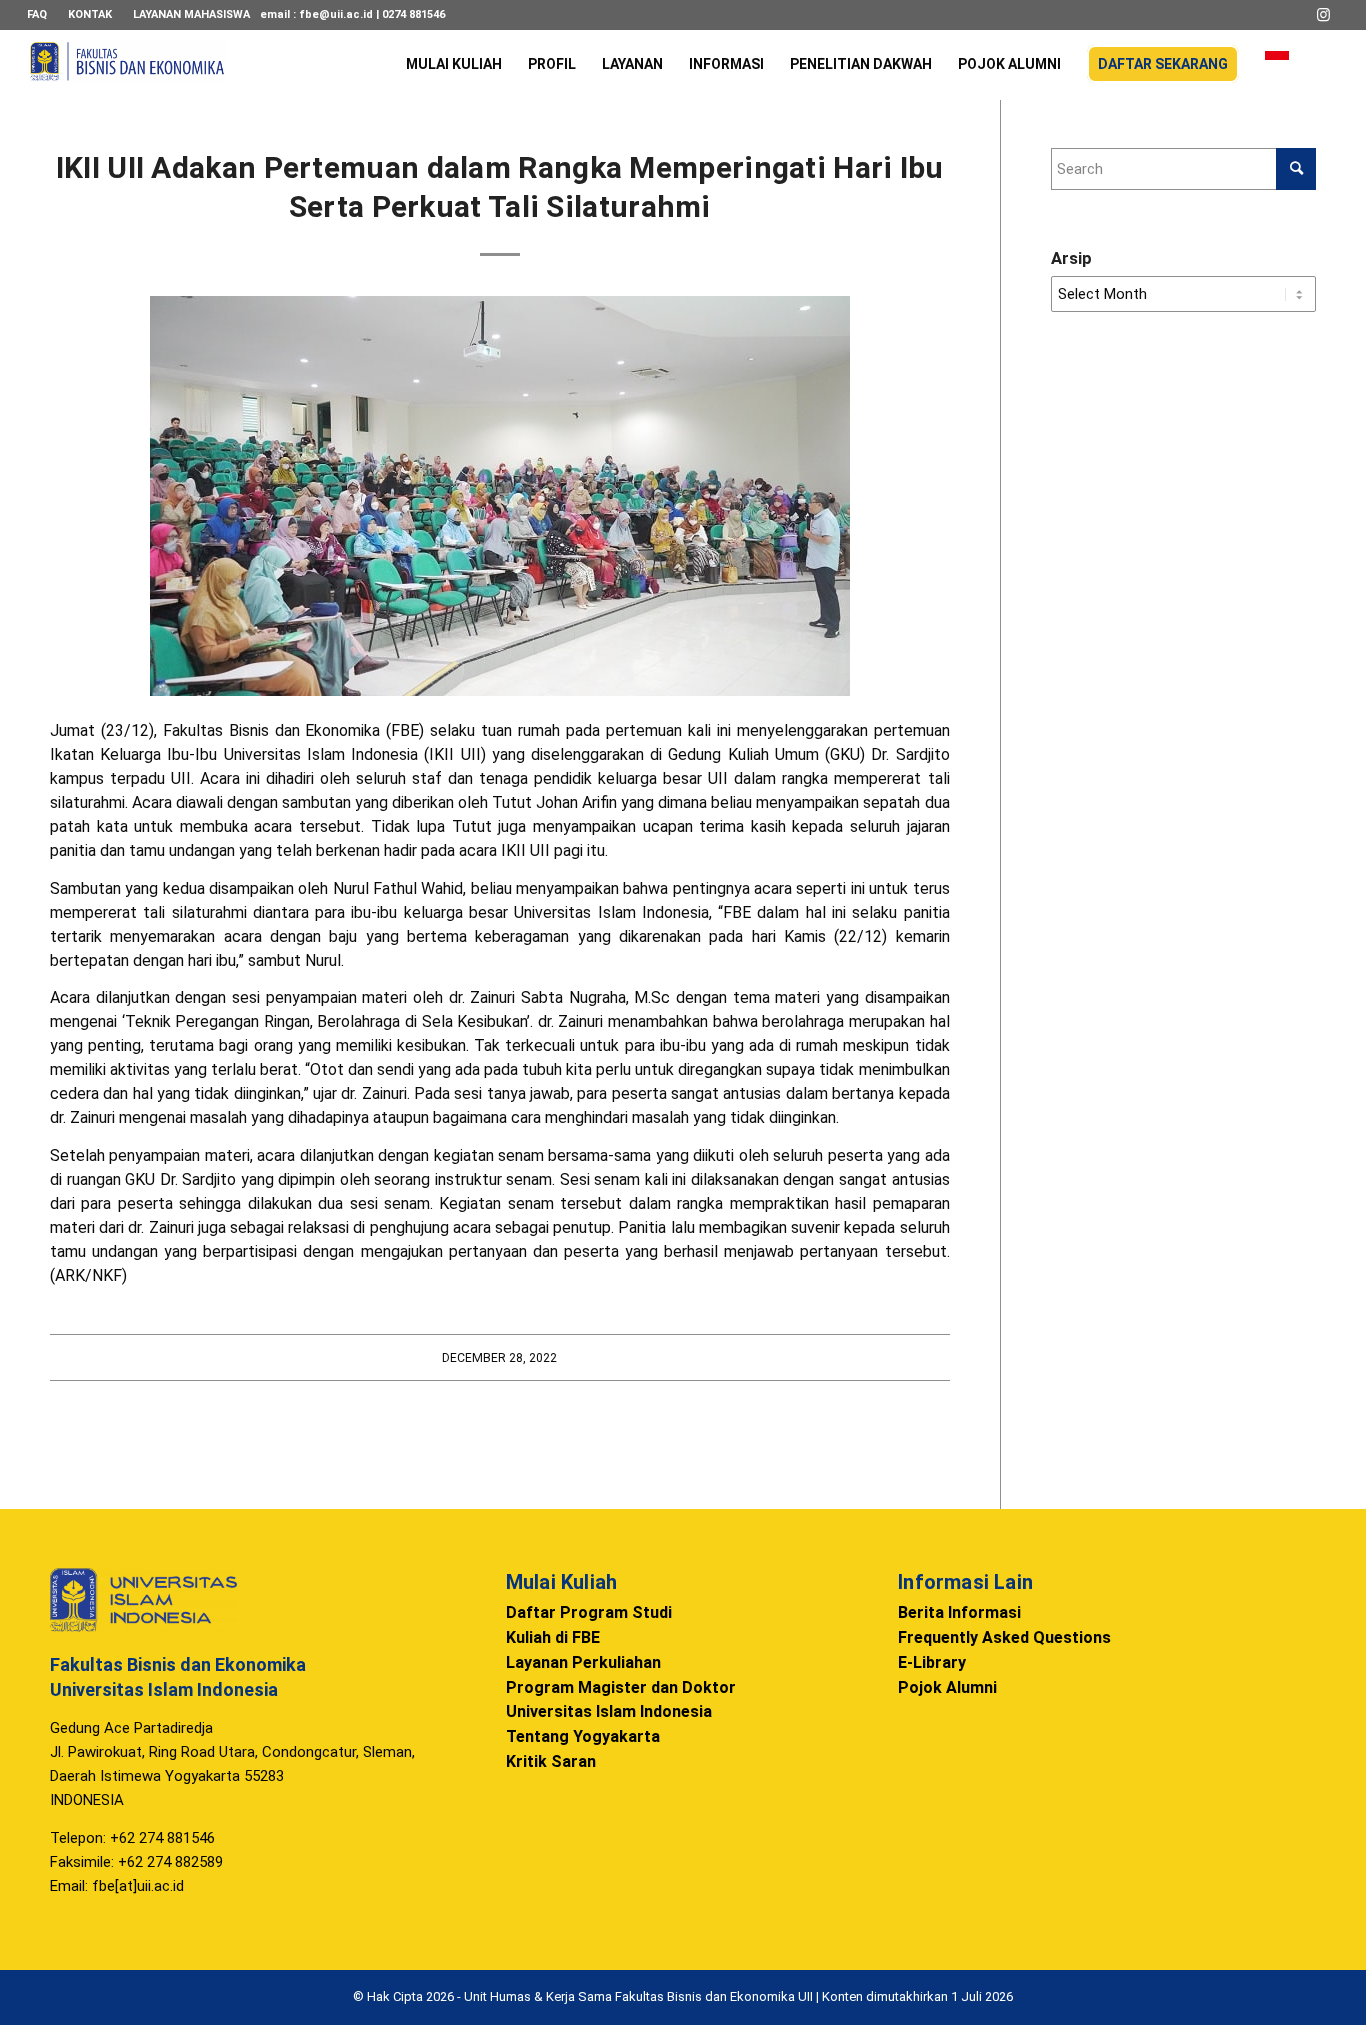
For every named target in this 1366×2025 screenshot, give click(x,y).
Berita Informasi (959, 1612)
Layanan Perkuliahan (583, 1662)
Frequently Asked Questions (1004, 1637)
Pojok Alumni (947, 1687)
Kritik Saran (551, 1761)
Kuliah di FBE (553, 1637)
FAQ (37, 14)
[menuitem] (42, 15)
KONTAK (90, 14)
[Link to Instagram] (1324, 15)
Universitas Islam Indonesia (609, 1711)
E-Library (932, 1662)
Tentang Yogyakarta (583, 1736)
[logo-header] (127, 75)
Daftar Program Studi (589, 1612)
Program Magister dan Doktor (621, 1687)
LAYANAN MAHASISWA (191, 14)
